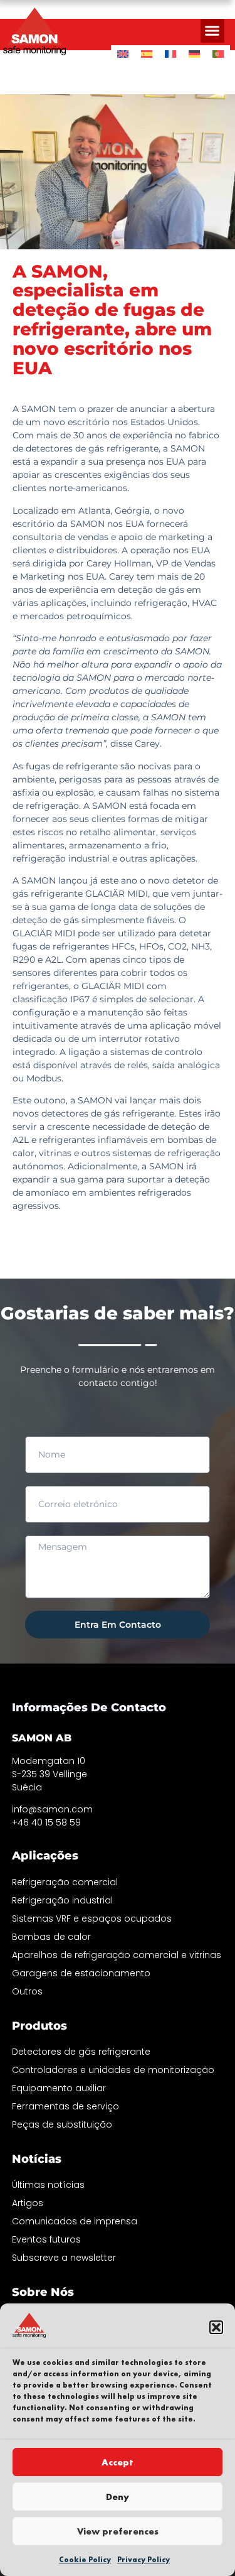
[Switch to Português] (218, 54)
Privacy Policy (144, 2560)
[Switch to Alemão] (194, 54)
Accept (118, 2462)
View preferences (118, 2531)
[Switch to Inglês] (123, 54)
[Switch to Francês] (170, 54)
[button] (216, 2327)
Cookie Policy (85, 2560)
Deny (118, 2497)
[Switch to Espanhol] (147, 54)
